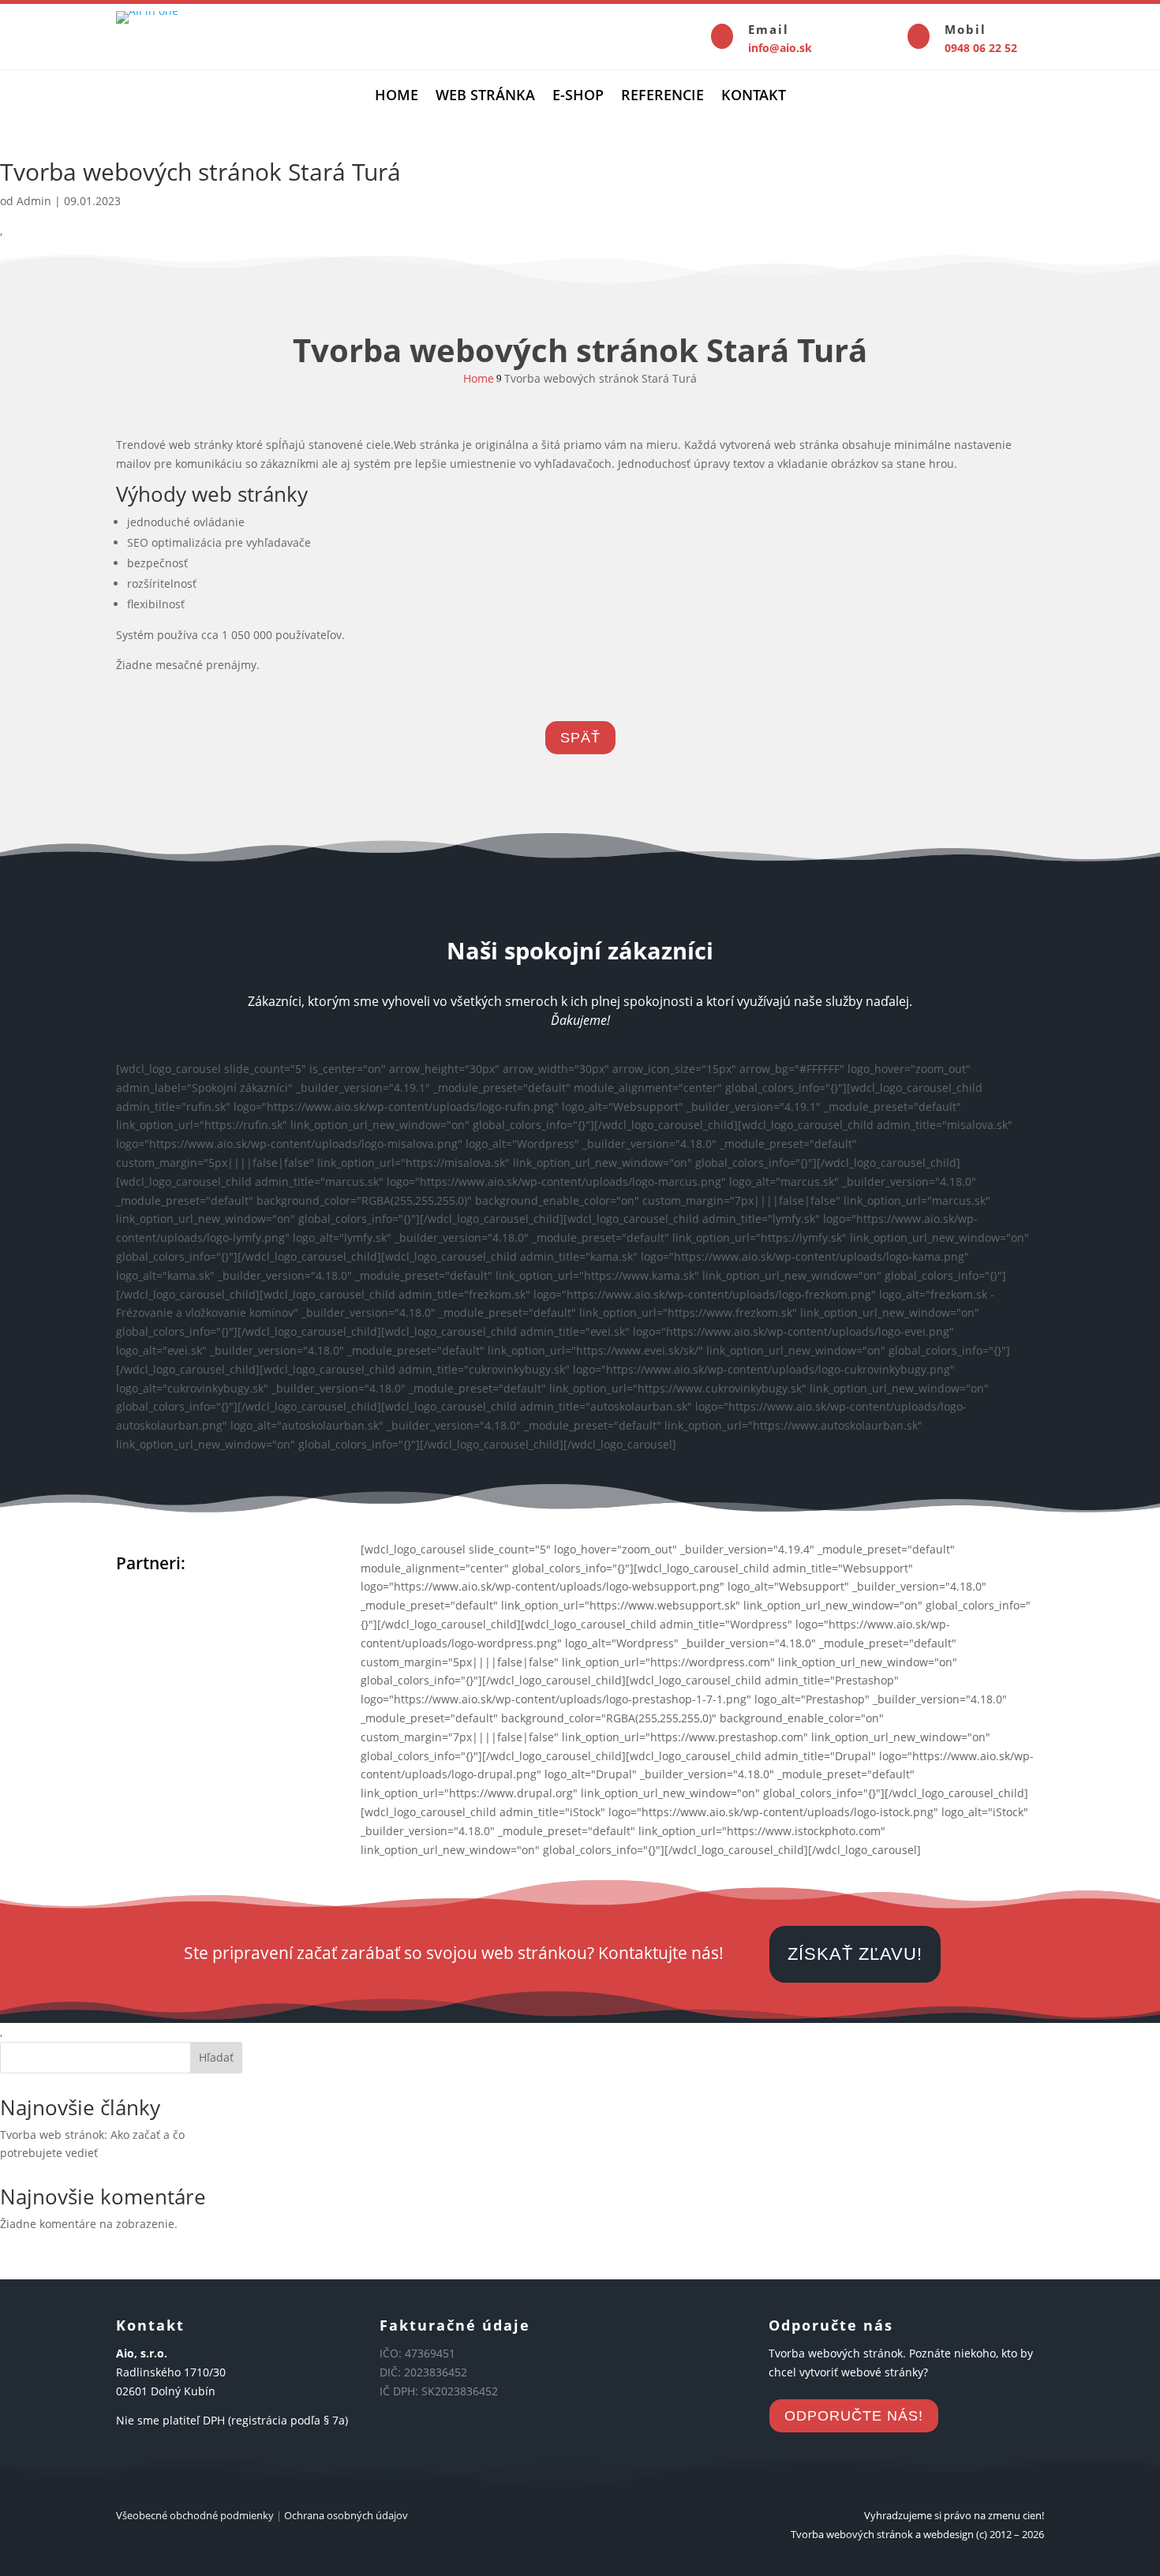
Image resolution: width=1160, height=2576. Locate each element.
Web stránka (485, 97)
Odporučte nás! (854, 2416)
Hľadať (216, 2057)
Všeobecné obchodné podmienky (195, 2515)
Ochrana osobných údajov (346, 2515)
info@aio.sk (780, 48)
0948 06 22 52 (981, 48)
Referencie (662, 97)
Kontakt (754, 97)
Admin (34, 201)
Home (397, 97)
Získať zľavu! (855, 1954)
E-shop (578, 97)
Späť (580, 738)
